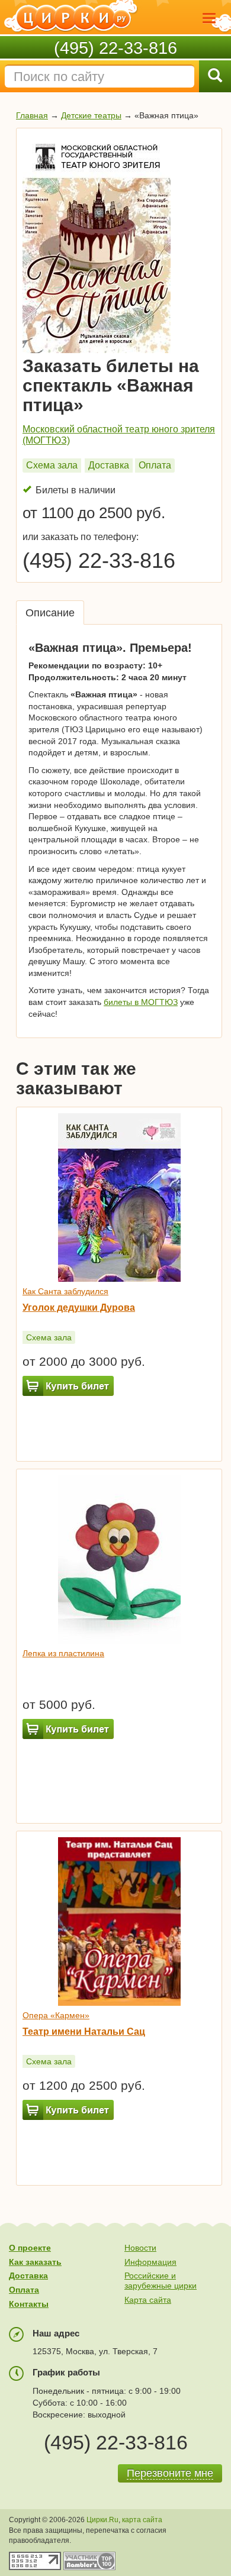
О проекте (30, 2248)
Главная (32, 115)
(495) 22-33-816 (115, 48)
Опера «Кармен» (56, 2015)
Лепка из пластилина (63, 1653)
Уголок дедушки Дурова (79, 1308)
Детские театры (91, 115)
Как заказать (35, 2262)
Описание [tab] (50, 613)
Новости (140, 2248)
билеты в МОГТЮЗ (141, 1002)
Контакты (29, 2304)
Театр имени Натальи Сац (84, 2032)
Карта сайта (148, 2300)
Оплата (155, 465)
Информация (150, 2262)
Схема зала (52, 465)
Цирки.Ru (102, 2520)
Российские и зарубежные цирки (161, 2281)
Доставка (109, 465)
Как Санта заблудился (65, 1291)
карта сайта (142, 2520)
